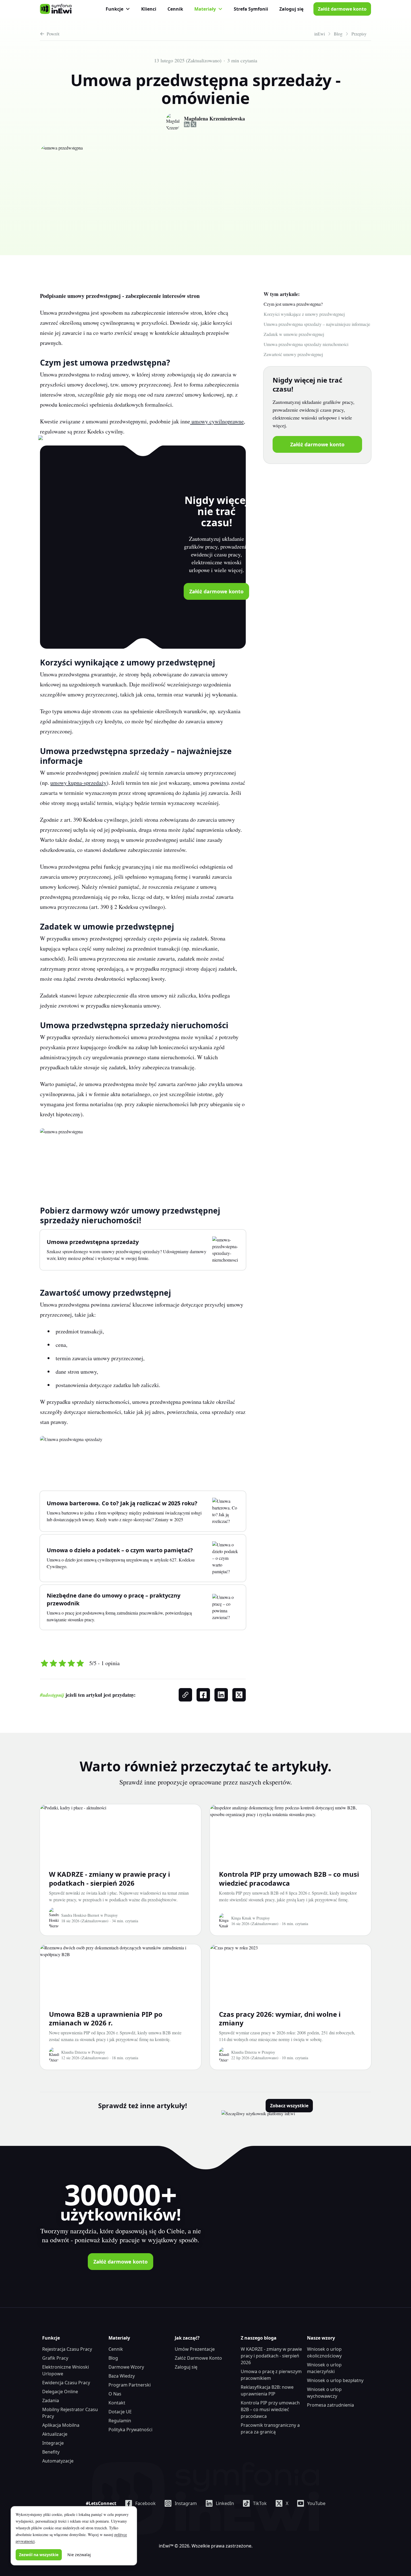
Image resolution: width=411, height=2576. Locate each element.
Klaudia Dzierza (74, 2052)
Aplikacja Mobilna (61, 2425)
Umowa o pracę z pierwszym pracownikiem (271, 2375)
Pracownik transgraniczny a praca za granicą (270, 2428)
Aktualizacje (55, 2434)
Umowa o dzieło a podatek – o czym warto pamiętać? (120, 1550)
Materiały (205, 9)
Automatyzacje (58, 2461)
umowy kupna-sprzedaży (78, 783)
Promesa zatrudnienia (330, 2405)
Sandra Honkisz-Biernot (80, 1915)
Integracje (53, 2443)
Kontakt (117, 2403)
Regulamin (120, 2421)
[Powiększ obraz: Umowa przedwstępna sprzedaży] (71, 1455)
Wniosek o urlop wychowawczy (324, 2393)
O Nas (115, 2394)
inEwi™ (166, 2546)
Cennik (175, 9)
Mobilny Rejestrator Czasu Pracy (70, 2413)
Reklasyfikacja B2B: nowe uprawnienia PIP (267, 2390)
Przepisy (111, 1915)
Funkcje (114, 9)
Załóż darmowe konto (342, 9)
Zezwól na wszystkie (39, 2555)
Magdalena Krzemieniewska (214, 119)
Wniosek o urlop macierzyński (324, 2368)
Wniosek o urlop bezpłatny (335, 2380)
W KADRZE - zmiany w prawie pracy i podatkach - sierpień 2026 (109, 1878)
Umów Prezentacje (195, 2349)
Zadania (51, 2400)
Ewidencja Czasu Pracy (66, 2383)
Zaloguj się (291, 9)
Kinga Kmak (241, 1918)
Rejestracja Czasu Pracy (67, 2349)
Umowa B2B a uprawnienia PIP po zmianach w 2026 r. (106, 2018)
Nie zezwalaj (79, 2555)
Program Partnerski (130, 2385)
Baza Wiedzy (122, 2376)
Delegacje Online (60, 2392)
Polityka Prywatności (130, 2430)
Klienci (149, 9)
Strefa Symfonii (251, 9)
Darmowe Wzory (126, 2367)
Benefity (51, 2452)
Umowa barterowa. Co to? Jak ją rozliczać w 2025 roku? (122, 1503)
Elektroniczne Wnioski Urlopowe (66, 2370)
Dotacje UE (120, 2412)
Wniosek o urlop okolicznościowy (324, 2352)
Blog (113, 2358)
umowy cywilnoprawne (217, 421)
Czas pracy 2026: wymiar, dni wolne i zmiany (280, 2018)
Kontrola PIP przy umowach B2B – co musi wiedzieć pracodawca (289, 1878)
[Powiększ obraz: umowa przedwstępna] (61, 1158)
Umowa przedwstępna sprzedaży (93, 1242)
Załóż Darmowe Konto (198, 2358)
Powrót (53, 34)
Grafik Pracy (55, 2358)
